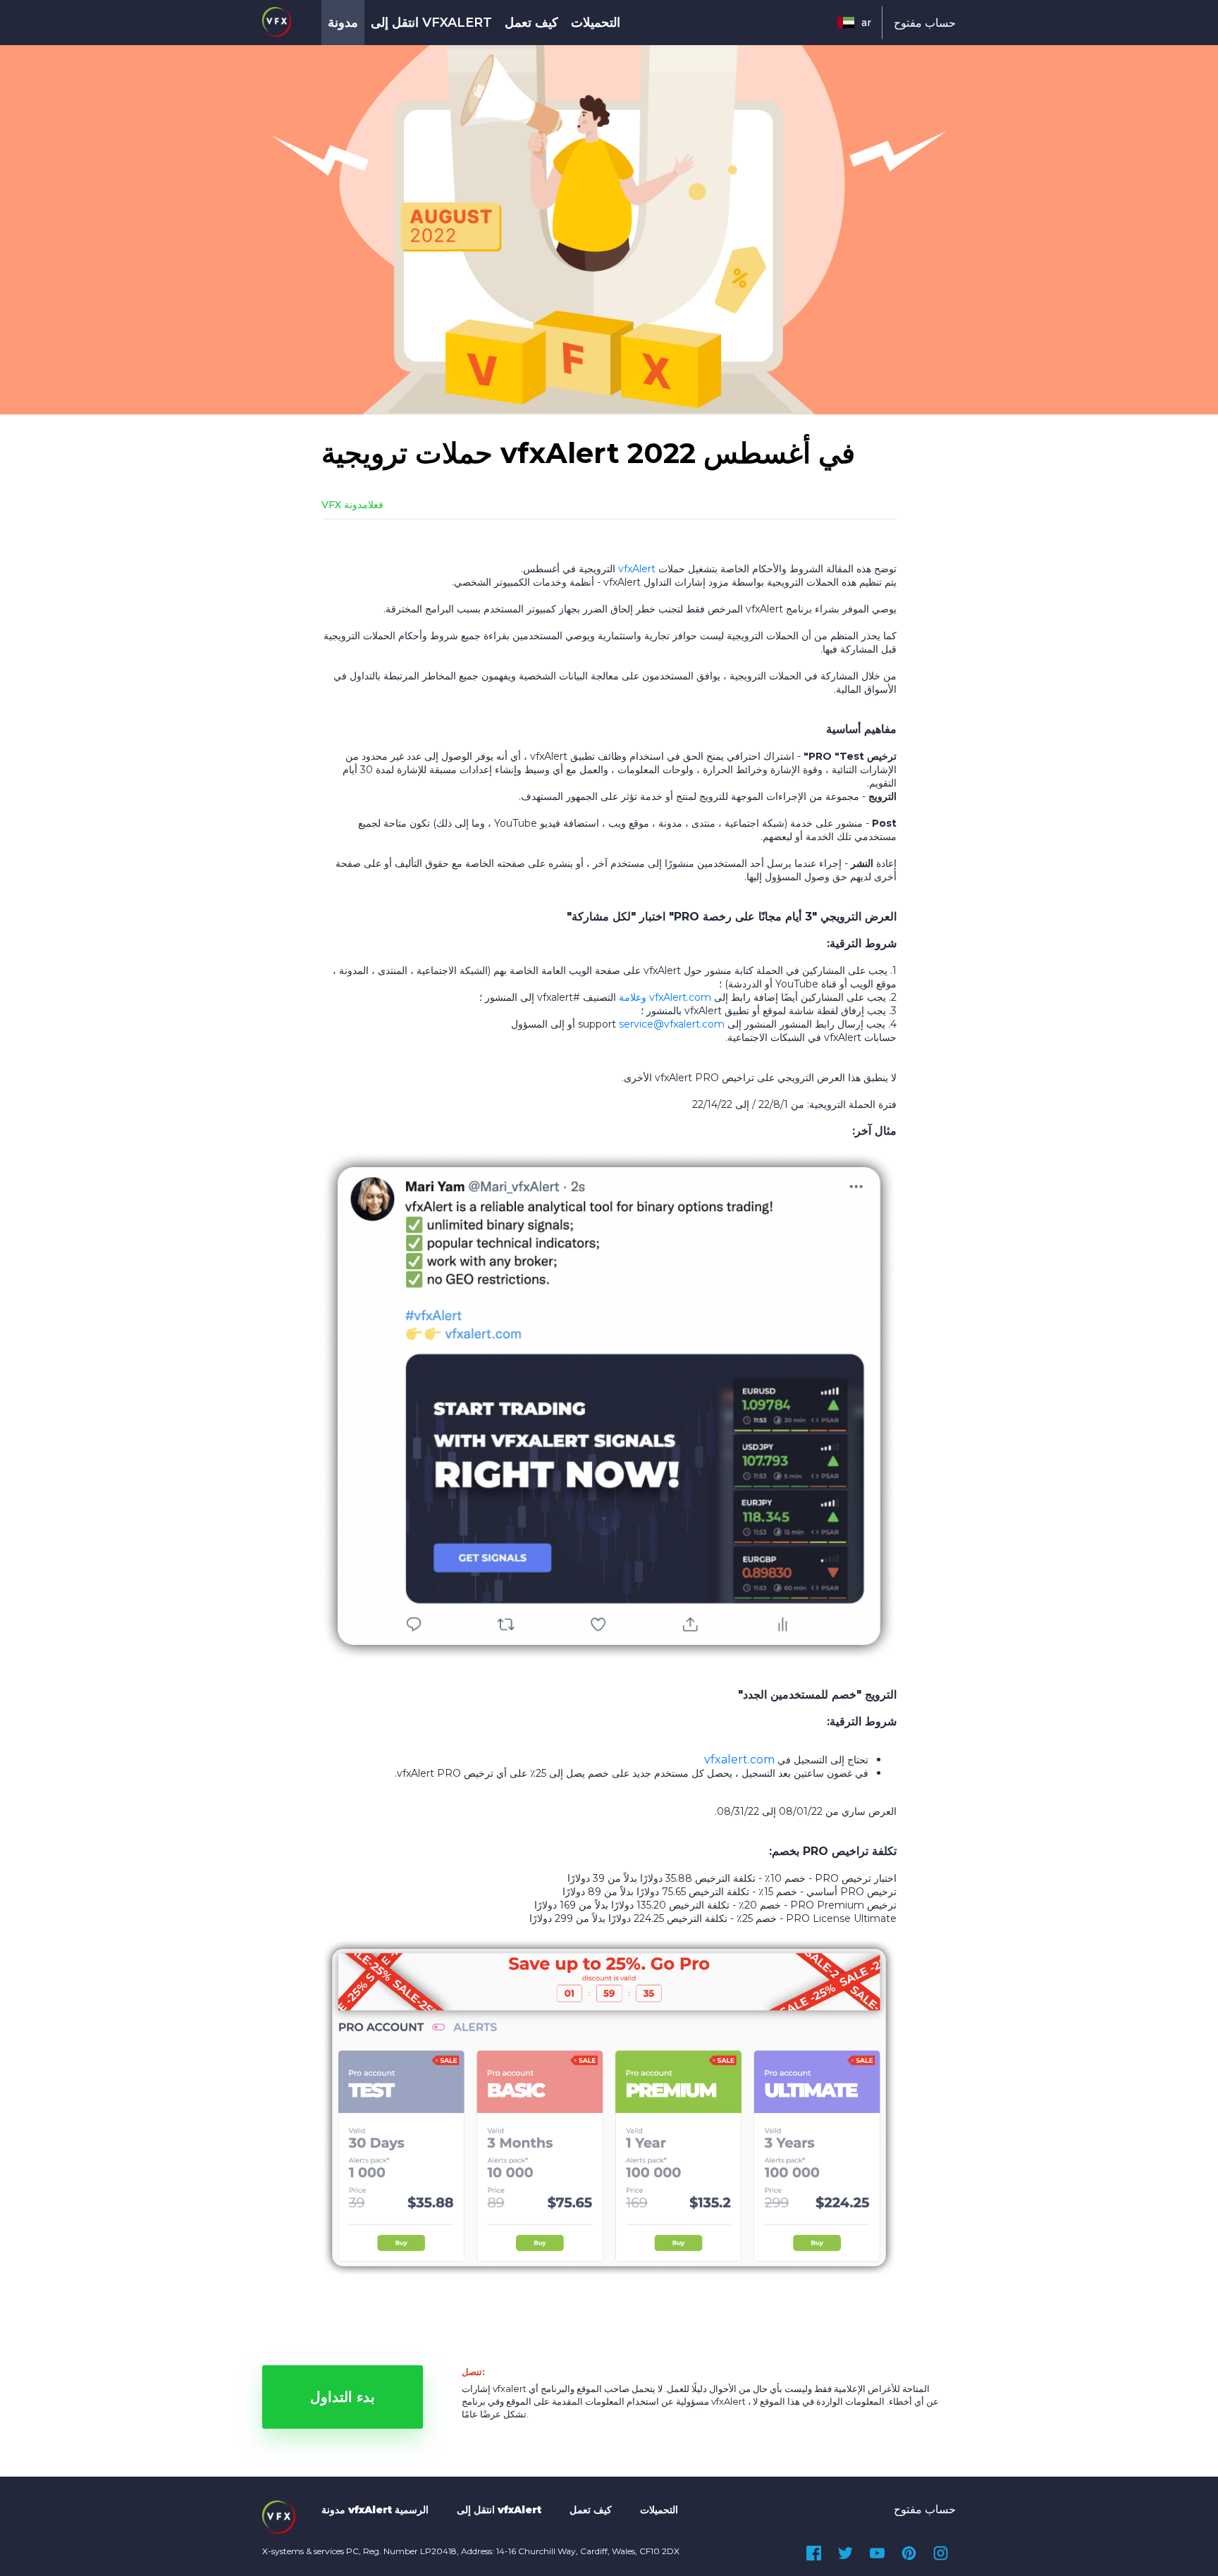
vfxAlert (637, 569)
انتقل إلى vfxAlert (431, 23)
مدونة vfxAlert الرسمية (375, 2510)
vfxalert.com (739, 1760)
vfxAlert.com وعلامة (665, 997)
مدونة (343, 23)
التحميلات (596, 23)
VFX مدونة (345, 505)
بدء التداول (343, 2397)
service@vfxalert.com (672, 1024)
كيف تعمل (531, 23)
